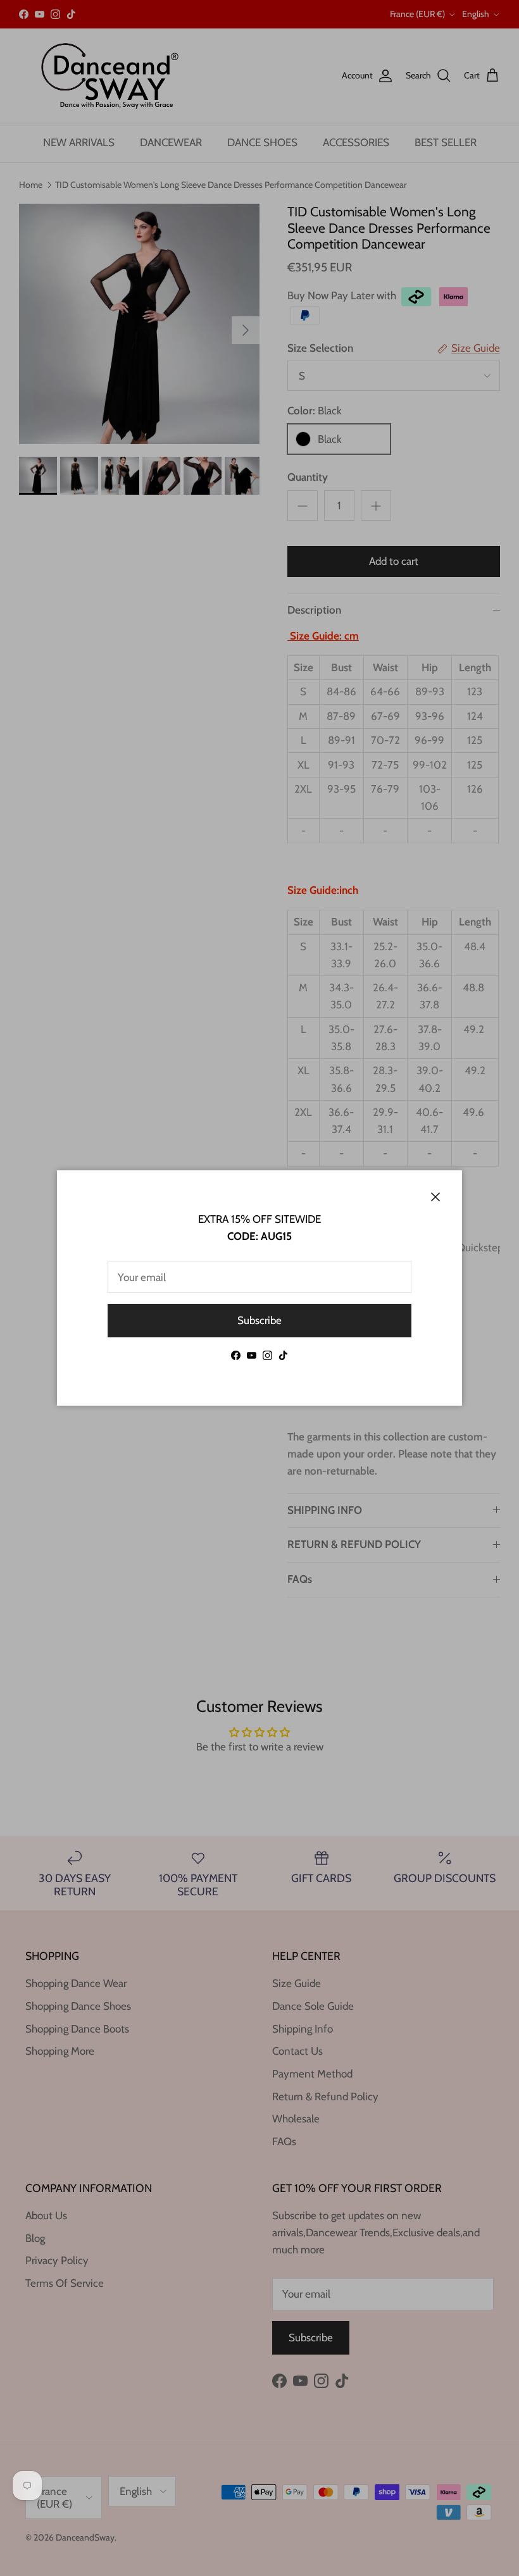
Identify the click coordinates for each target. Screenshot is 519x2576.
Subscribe (259, 1320)
